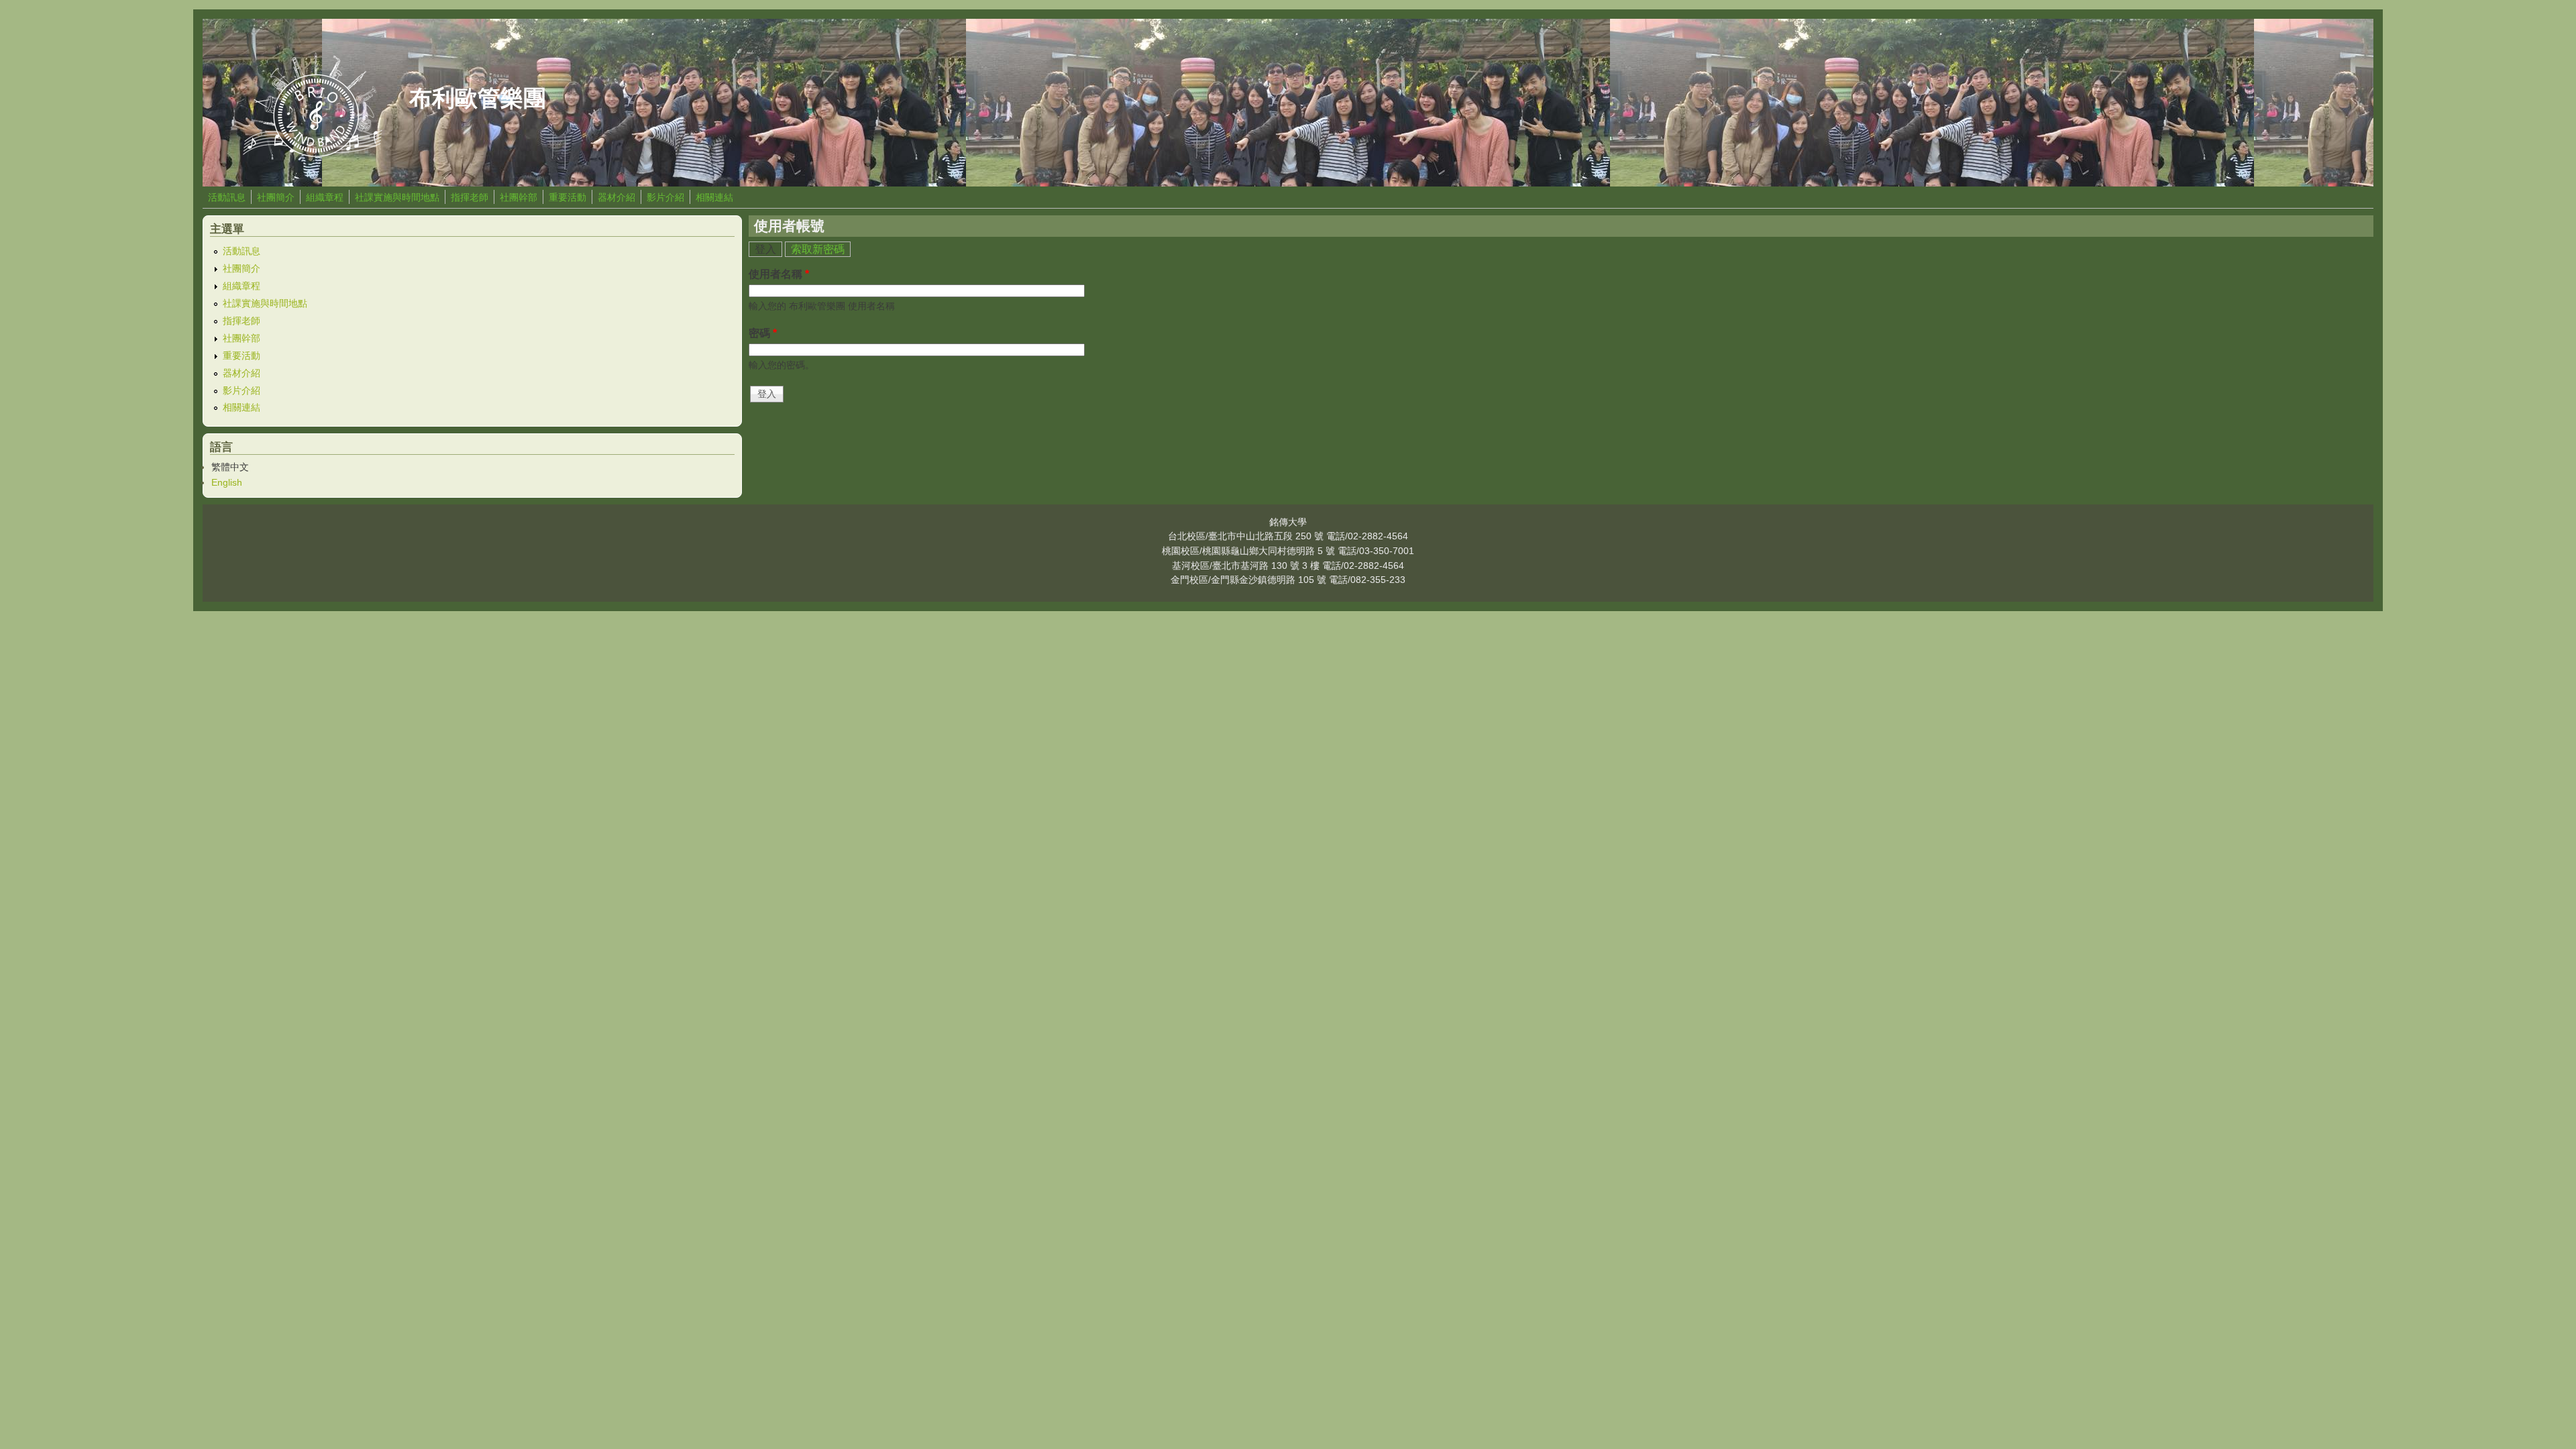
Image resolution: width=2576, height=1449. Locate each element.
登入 (768, 249)
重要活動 (568, 197)
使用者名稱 (779, 274)
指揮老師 (470, 197)
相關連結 (714, 197)
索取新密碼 (818, 249)
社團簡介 (276, 197)
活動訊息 (227, 197)
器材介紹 (616, 197)
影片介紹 (665, 197)
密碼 (763, 333)
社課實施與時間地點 (397, 197)
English (227, 482)
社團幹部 (519, 197)
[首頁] (313, 153)
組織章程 (325, 197)
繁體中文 (230, 467)
